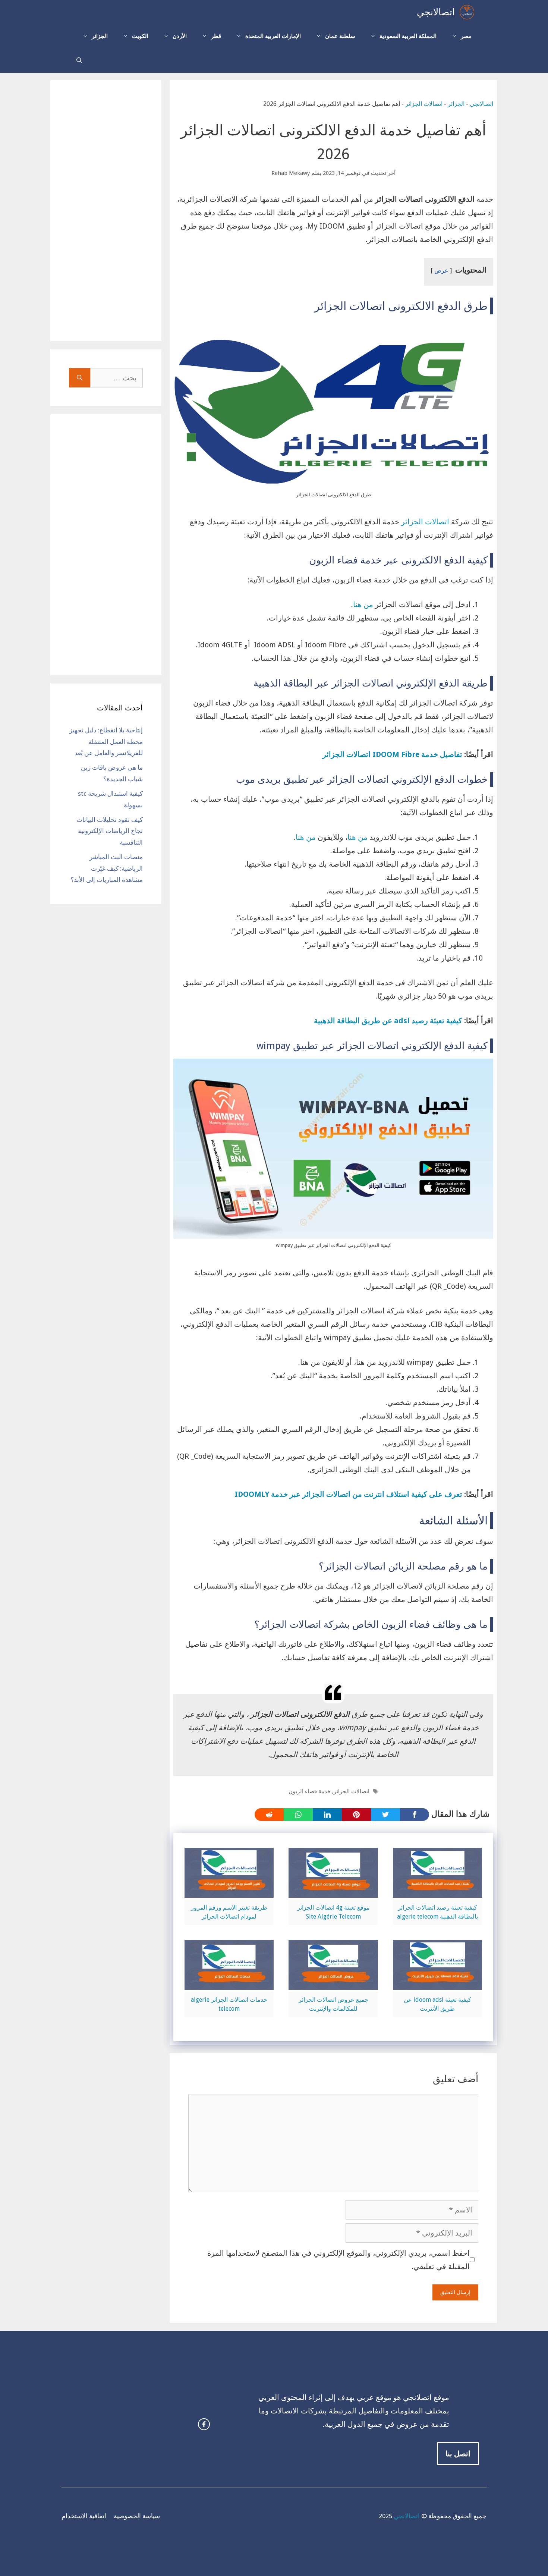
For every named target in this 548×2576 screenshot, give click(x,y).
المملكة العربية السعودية (408, 36)
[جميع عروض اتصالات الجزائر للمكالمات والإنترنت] (333, 1983)
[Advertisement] (106, 211)
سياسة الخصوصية (137, 2516)
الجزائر (100, 36)
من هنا (363, 604)
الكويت (140, 36)
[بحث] (80, 378)
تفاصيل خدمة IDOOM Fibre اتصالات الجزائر (392, 754)
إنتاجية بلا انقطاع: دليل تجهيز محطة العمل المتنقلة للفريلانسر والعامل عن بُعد (106, 742)
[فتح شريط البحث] (79, 61)
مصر (466, 36)
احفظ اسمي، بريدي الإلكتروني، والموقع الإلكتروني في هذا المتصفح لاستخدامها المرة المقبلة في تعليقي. (338, 2260)
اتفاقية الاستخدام (84, 2516)
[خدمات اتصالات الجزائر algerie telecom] (229, 1983)
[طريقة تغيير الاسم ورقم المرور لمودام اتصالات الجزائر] (229, 1891)
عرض (441, 271)
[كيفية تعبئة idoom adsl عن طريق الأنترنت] (437, 1983)
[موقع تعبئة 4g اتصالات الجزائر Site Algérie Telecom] (333, 1891)
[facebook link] (204, 2424)
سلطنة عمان (340, 36)
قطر (216, 36)
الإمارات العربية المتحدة (273, 36)
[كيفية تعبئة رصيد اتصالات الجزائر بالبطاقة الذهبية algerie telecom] (437, 1891)
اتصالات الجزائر (424, 104)
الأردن (180, 36)
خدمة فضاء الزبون (310, 1791)
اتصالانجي (436, 12)
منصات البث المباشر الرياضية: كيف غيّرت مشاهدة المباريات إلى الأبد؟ (107, 868)
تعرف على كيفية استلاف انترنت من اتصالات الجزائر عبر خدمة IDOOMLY (349, 1494)
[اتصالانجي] (467, 12)
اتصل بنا (458, 2454)
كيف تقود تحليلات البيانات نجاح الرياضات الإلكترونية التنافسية (110, 831)
